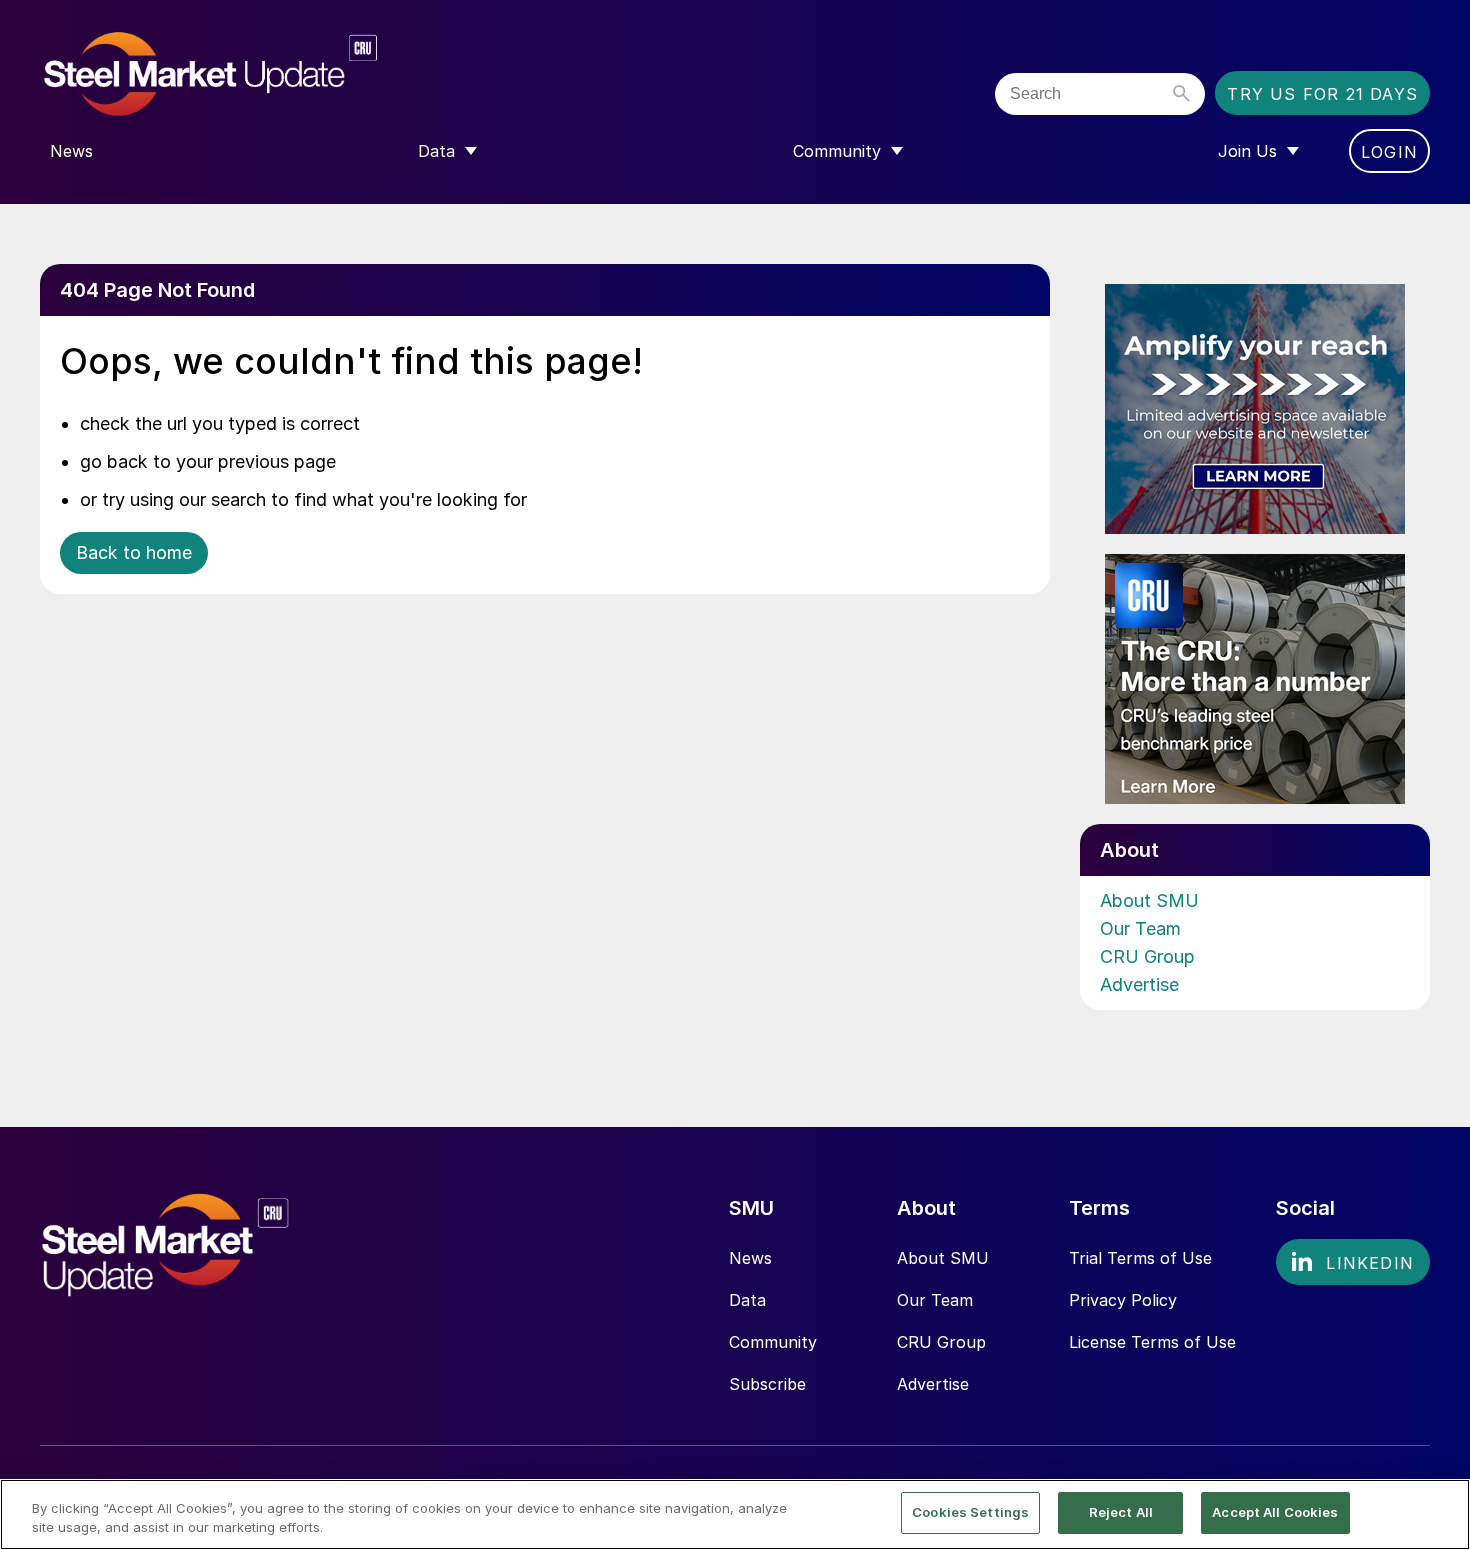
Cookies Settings (970, 1512)
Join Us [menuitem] (1247, 151)
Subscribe (767, 1384)
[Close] (1438, 1513)
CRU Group (1147, 956)
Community (773, 1342)
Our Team (1140, 928)
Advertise (1139, 984)
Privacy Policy (1123, 1300)
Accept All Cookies (1275, 1512)
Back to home (134, 552)
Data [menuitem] (436, 151)
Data (747, 1300)
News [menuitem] (71, 151)
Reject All (1121, 1512)
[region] (735, 1514)
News (750, 1258)
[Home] (252, 74)
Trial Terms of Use (1140, 1258)
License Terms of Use (1152, 1342)
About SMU (1149, 900)
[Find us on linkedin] (1353, 1262)
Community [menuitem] (837, 151)
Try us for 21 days (1322, 94)
